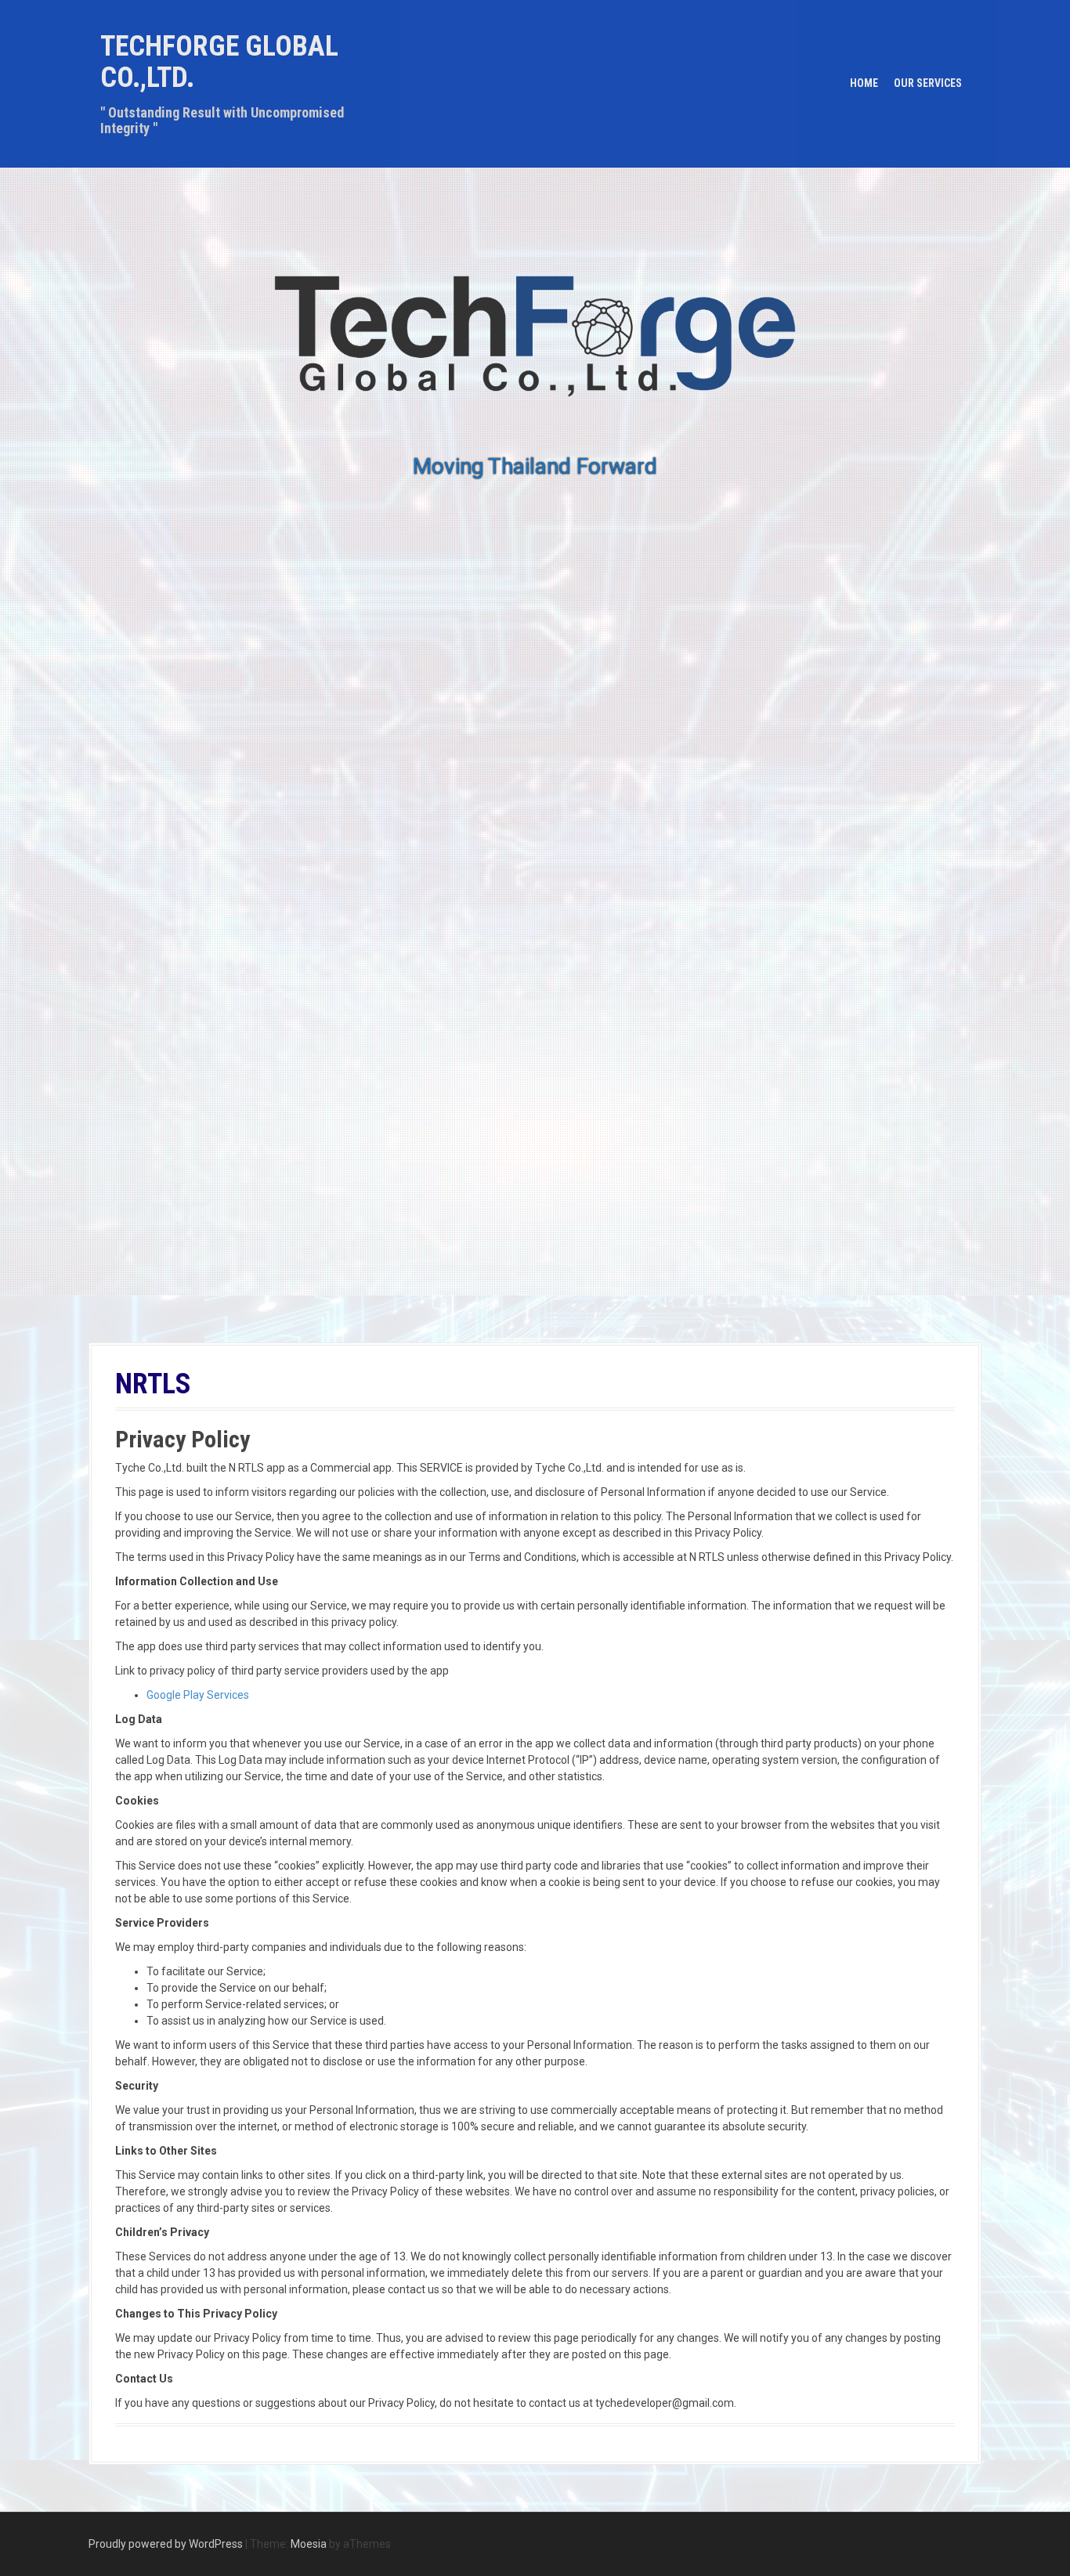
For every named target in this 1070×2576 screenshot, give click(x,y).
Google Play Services (198, 1695)
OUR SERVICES (928, 83)
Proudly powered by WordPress (166, 2544)
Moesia (309, 2544)
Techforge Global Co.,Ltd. (219, 62)
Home (864, 83)
